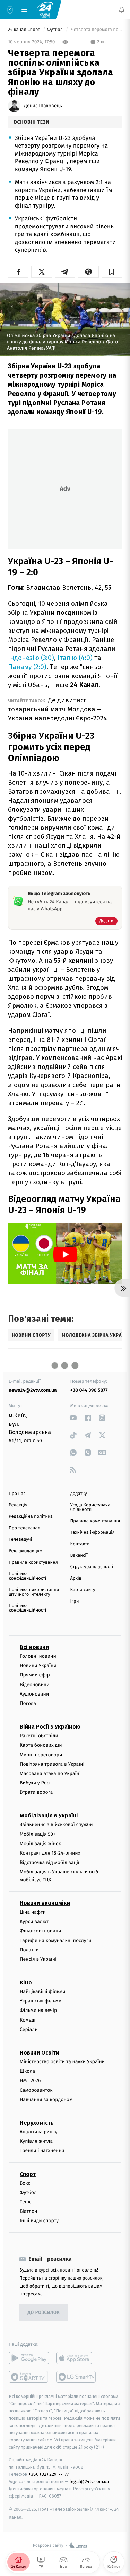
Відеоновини (35, 1684)
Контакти (80, 1544)
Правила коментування (95, 1521)
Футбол (56, 30)
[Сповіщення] (122, 10)
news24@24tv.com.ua (33, 1390)
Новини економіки (45, 1903)
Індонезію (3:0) (31, 658)
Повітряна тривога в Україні (52, 1764)
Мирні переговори (41, 1754)
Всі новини (34, 1647)
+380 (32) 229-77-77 (49, 2474)
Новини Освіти (39, 2053)
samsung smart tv (76, 2377)
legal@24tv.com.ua (89, 2481)
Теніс (26, 2202)
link (73, 1418)
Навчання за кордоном (46, 2099)
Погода (28, 1703)
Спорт (28, 2174)
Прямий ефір (35, 1675)
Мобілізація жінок (40, 1843)
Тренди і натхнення (42, 2151)
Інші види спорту (39, 2221)
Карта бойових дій (41, 1745)
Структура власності (92, 1567)
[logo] (45, 9)
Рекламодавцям (25, 1551)
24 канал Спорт (25, 30)
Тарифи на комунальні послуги (55, 1940)
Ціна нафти (33, 1912)
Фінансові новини (41, 1931)
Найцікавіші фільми (43, 1992)
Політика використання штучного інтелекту (34, 1592)
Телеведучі (20, 1540)
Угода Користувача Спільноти (90, 1507)
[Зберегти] (112, 272)
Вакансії (79, 1555)
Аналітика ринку (38, 2132)
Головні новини (38, 1656)
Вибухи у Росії (36, 1783)
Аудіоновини (34, 1694)
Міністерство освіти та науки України (62, 2062)
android (29, 2358)
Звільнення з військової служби (56, 1825)
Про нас (17, 1494)
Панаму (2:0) (27, 667)
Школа (27, 2071)
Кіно (26, 1983)
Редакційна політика (31, 1517)
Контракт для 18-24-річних (50, 1853)
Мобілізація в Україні (49, 1816)
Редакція (18, 1505)
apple (76, 2358)
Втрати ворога (36, 1792)
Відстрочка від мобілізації (50, 1862)
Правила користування (33, 1562)
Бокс (25, 2183)
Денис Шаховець (43, 106)
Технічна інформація (93, 1533)
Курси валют (34, 1921)
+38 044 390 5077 (89, 1390)
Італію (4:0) (75, 658)
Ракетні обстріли (39, 1736)
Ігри (75, 1601)
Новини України (38, 1666)
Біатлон (29, 2211)
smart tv (29, 2377)
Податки (29, 1950)
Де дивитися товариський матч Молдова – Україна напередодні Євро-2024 (58, 709)
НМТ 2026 (30, 2080)
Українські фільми (41, 2001)
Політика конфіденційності (28, 1576)
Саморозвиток (36, 2090)
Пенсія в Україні (38, 1959)
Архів (76, 1578)
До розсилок (44, 2313)
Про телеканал (24, 1528)
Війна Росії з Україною (50, 1727)
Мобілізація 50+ (38, 1834)
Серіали (29, 2029)
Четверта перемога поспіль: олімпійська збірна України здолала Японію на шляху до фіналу (96, 30)
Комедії (28, 2020)
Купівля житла (36, 2141)
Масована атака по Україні (50, 1773)
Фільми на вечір (38, 2010)
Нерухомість (37, 2123)
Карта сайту (83, 1590)
